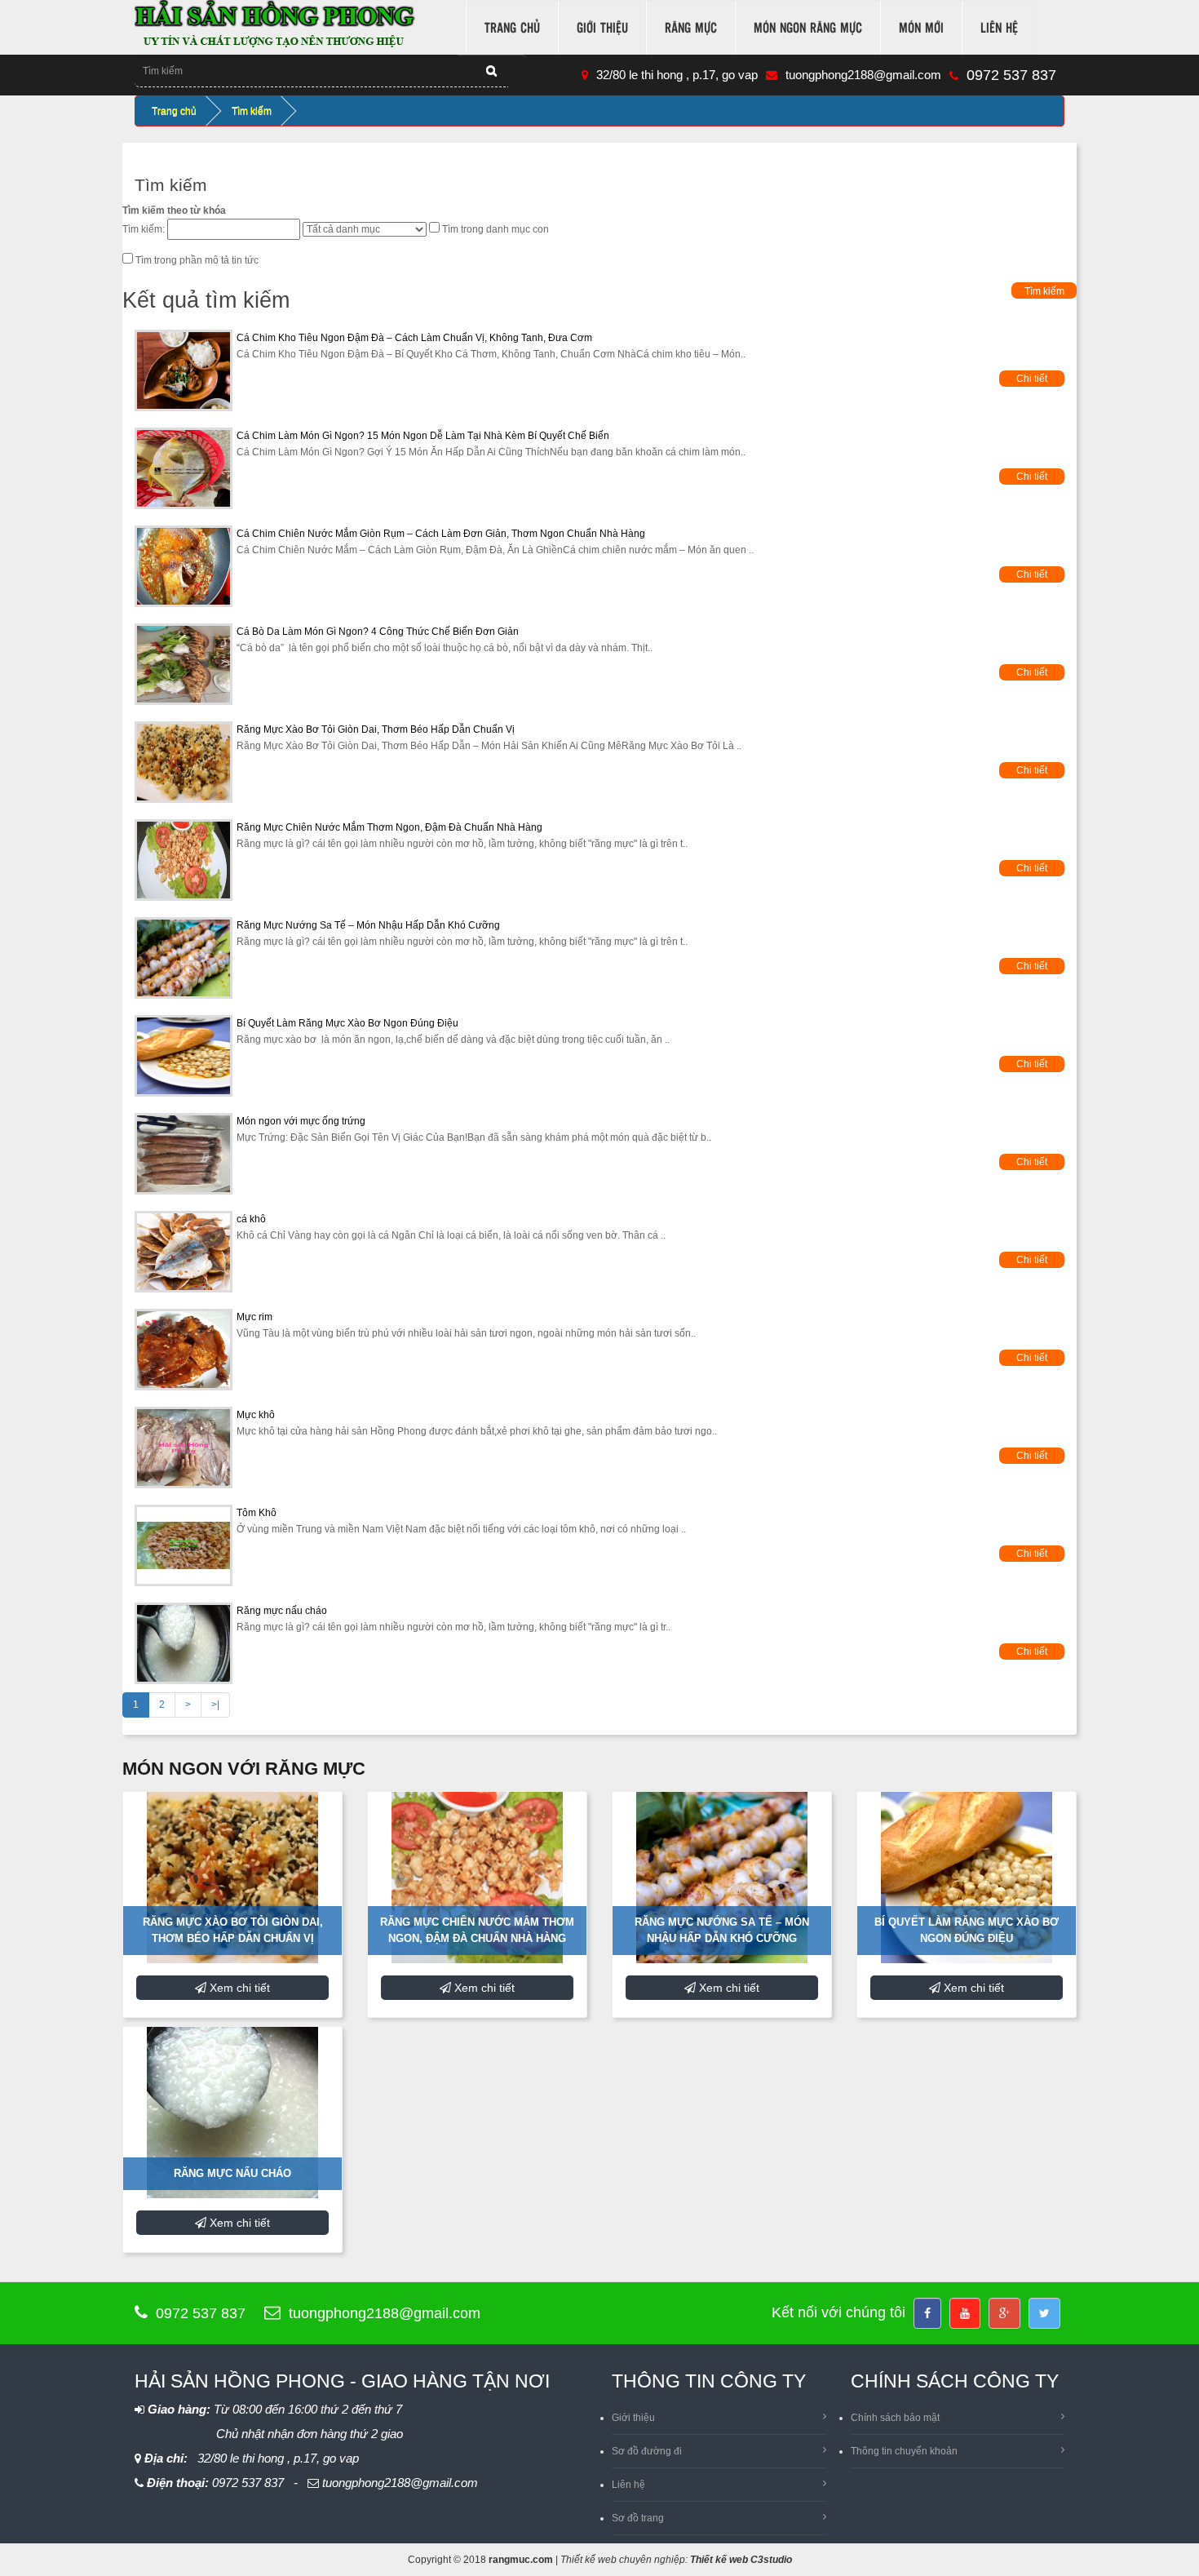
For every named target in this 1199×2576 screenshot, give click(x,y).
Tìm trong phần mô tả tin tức (197, 260)
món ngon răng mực (808, 27)
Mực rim (254, 1317)
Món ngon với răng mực (244, 1769)
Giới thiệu (602, 27)
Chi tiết (1032, 379)
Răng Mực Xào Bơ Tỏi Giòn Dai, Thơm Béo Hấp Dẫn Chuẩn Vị (376, 729)
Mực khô (256, 1415)
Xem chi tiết (238, 1988)
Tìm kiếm (252, 111)
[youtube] (965, 2313)
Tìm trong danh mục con (496, 229)
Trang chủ (512, 27)
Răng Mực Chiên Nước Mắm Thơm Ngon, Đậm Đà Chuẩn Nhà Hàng (389, 827)
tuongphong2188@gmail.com (863, 75)
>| (215, 1705)
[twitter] (1044, 2313)
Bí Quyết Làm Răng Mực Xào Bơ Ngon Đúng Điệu (347, 1023)
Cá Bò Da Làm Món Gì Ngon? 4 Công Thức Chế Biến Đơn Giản (378, 632)
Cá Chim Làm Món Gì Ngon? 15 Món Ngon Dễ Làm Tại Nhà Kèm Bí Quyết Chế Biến (423, 436)
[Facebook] (927, 2313)
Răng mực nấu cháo (282, 1611)
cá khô (251, 1219)
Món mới (921, 27)
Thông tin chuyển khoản (904, 2451)
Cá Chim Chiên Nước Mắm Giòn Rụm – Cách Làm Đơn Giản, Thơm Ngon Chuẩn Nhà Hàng (441, 534)
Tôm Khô (257, 1513)
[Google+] (1004, 2313)
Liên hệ (999, 27)
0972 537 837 (1011, 75)
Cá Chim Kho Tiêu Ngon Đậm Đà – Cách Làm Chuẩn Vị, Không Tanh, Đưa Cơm (414, 338)
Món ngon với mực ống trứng (301, 1121)
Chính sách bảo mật (895, 2418)
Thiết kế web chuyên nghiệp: (624, 2560)
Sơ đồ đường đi (647, 2451)
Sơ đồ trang (638, 2518)
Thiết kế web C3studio (741, 2560)
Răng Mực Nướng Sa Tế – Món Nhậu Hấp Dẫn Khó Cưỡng (368, 925)
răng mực (691, 27)
